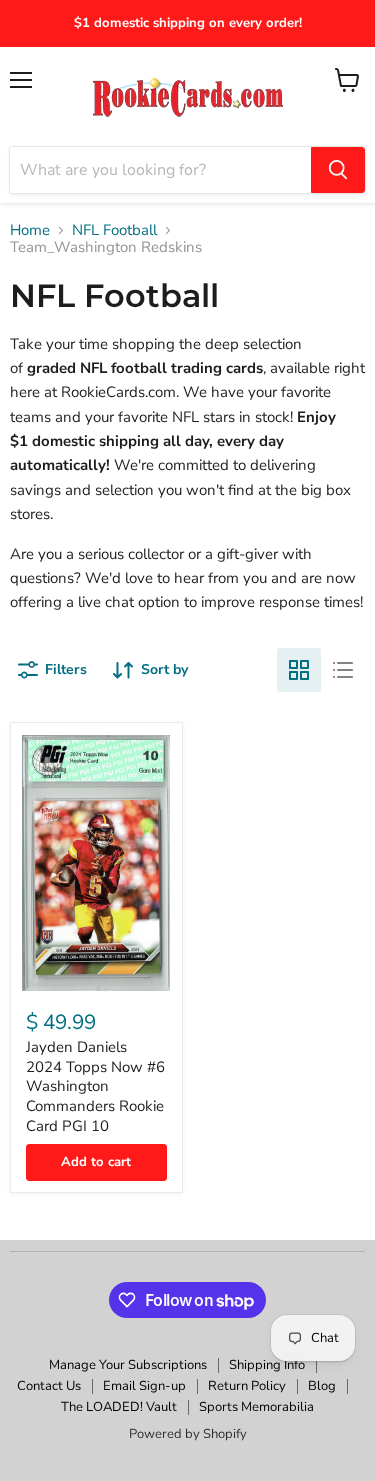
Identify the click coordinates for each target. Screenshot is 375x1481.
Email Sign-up (144, 1386)
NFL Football (114, 230)
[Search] (338, 170)
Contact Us (49, 1386)
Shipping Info (267, 1365)
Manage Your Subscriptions (128, 1365)
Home (30, 230)
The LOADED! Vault (119, 1407)
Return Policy (247, 1386)
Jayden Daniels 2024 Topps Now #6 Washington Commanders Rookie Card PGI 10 (95, 1086)
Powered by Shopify (188, 1434)
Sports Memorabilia (256, 1407)
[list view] (343, 670)
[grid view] (299, 670)
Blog (322, 1386)
